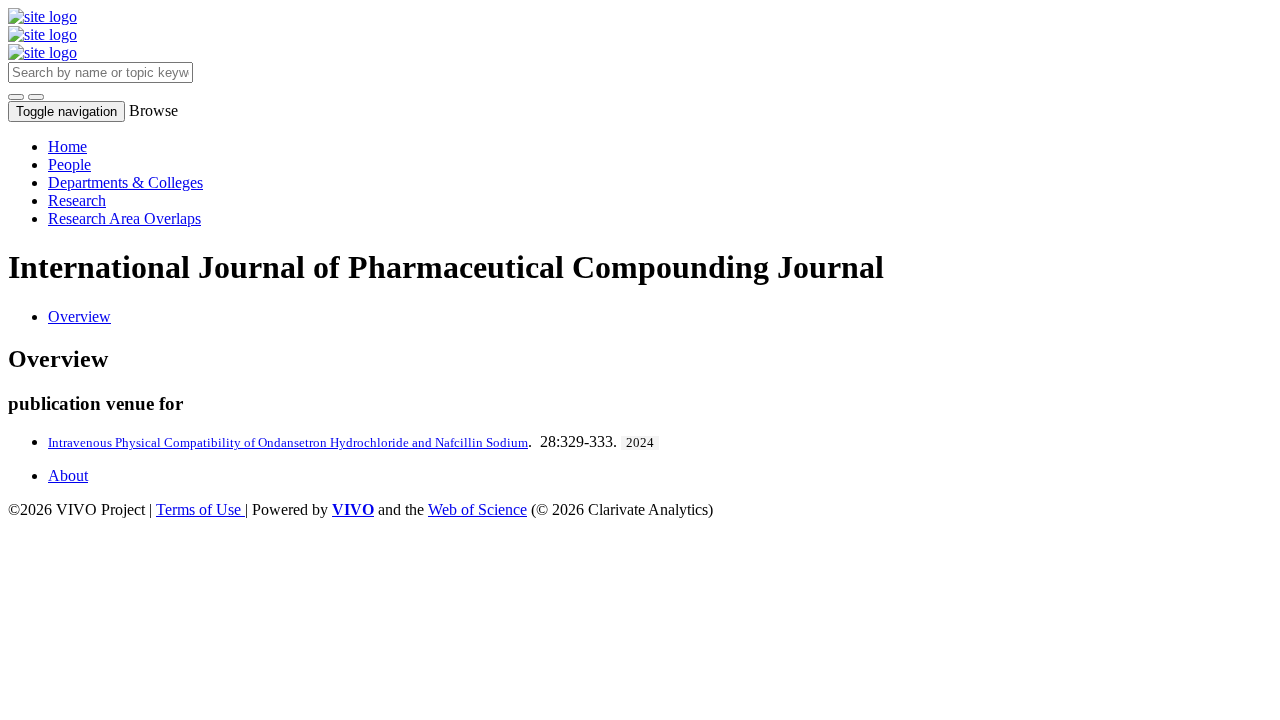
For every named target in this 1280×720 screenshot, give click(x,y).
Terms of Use (200, 509)
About (68, 475)
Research (77, 200)
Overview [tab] (79, 316)
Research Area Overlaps (124, 218)
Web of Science (477, 509)
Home (67, 146)
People (69, 164)
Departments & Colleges (125, 182)
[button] (16, 97)
